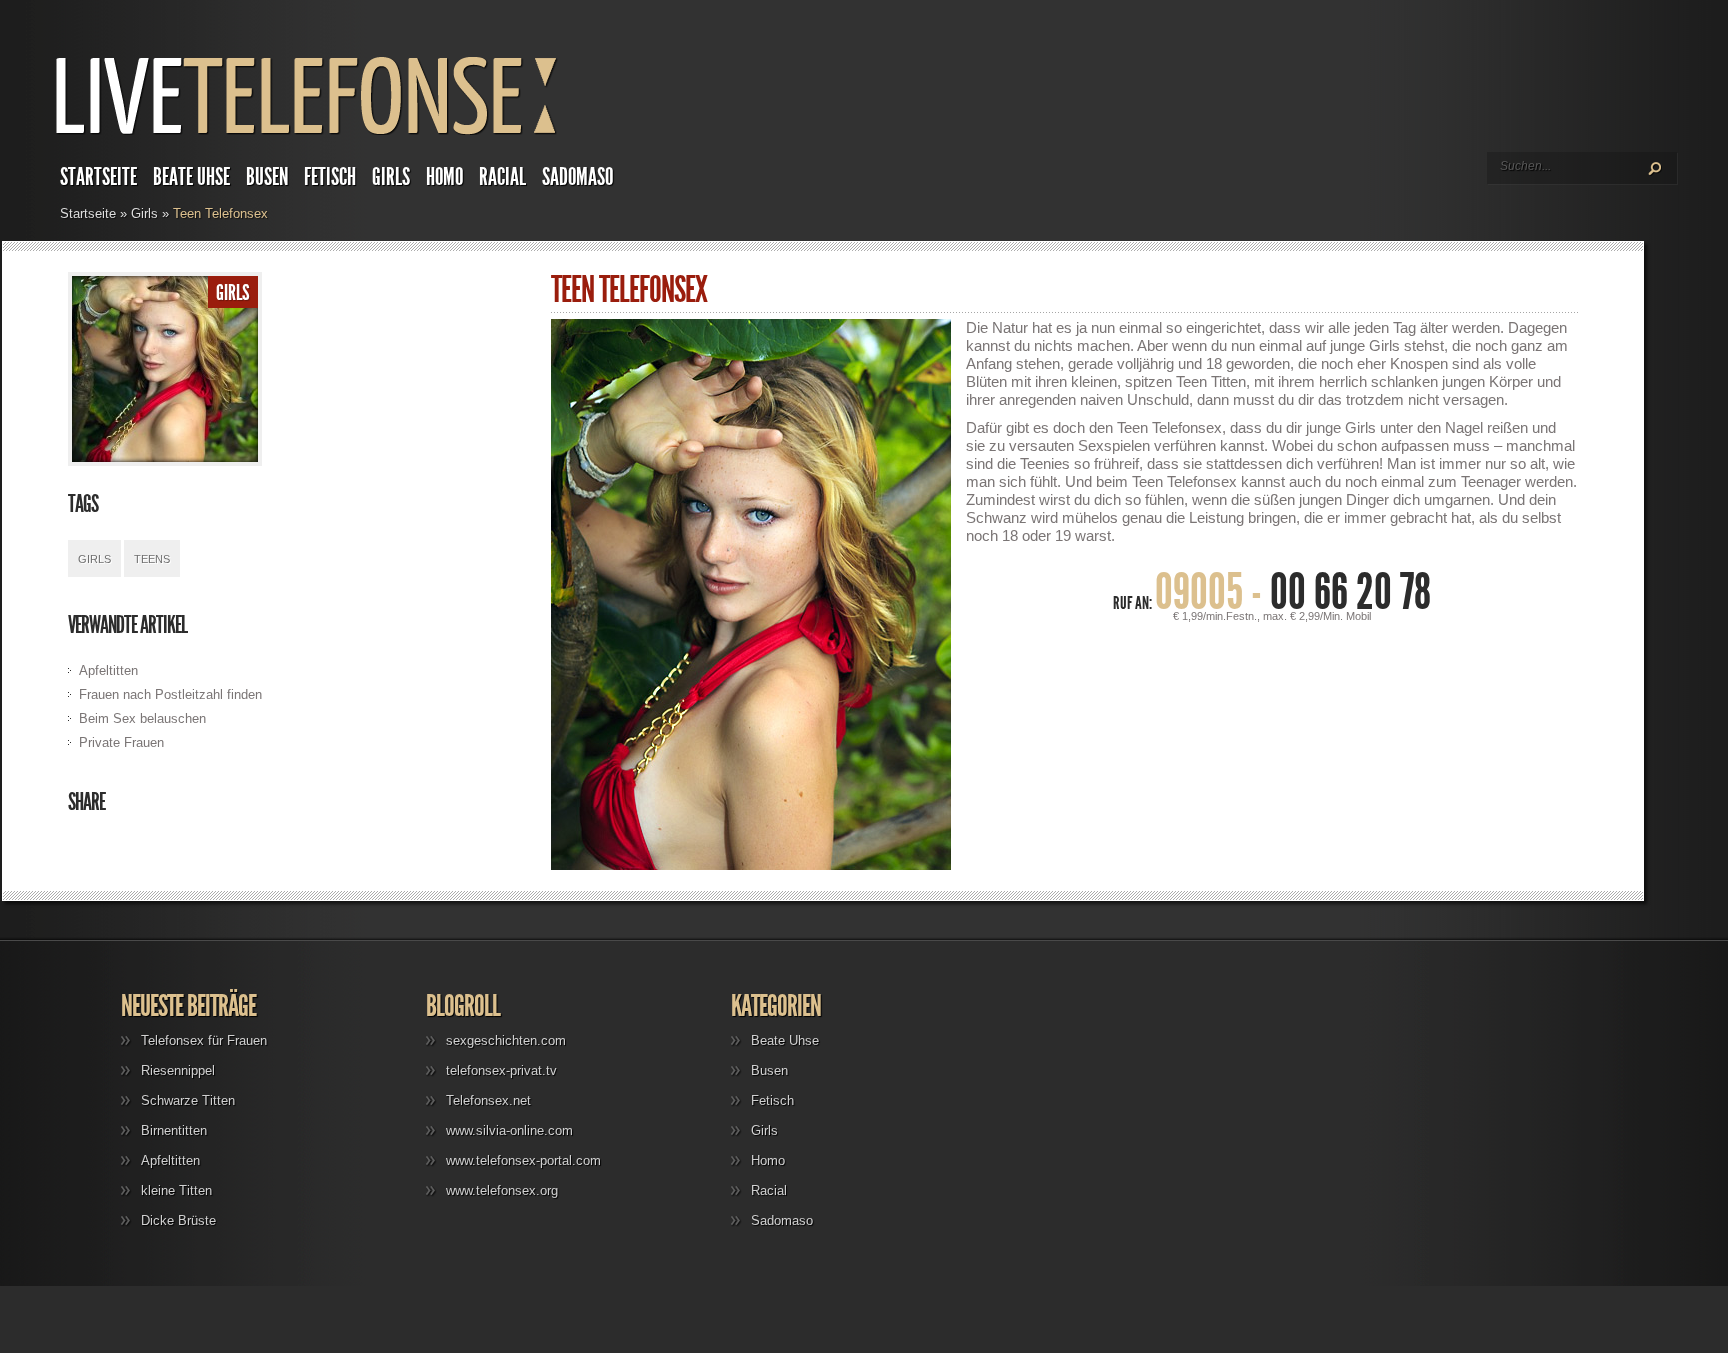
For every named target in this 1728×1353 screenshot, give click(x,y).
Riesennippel (178, 1070)
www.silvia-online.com (509, 1130)
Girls (391, 177)
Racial (502, 177)
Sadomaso (577, 177)
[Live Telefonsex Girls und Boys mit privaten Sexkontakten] (313, 135)
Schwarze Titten (188, 1100)
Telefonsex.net (488, 1100)
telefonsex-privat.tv (501, 1070)
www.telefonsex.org (502, 1190)
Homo (444, 177)
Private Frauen (121, 742)
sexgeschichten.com (506, 1040)
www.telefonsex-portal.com (523, 1160)
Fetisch (330, 177)
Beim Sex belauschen (142, 718)
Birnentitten (174, 1130)
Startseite (98, 177)
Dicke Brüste (178, 1220)
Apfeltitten (108, 670)
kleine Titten (176, 1190)
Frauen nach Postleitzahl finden (170, 694)
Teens (152, 559)
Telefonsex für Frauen (204, 1040)
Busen (267, 177)
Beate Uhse (191, 177)
